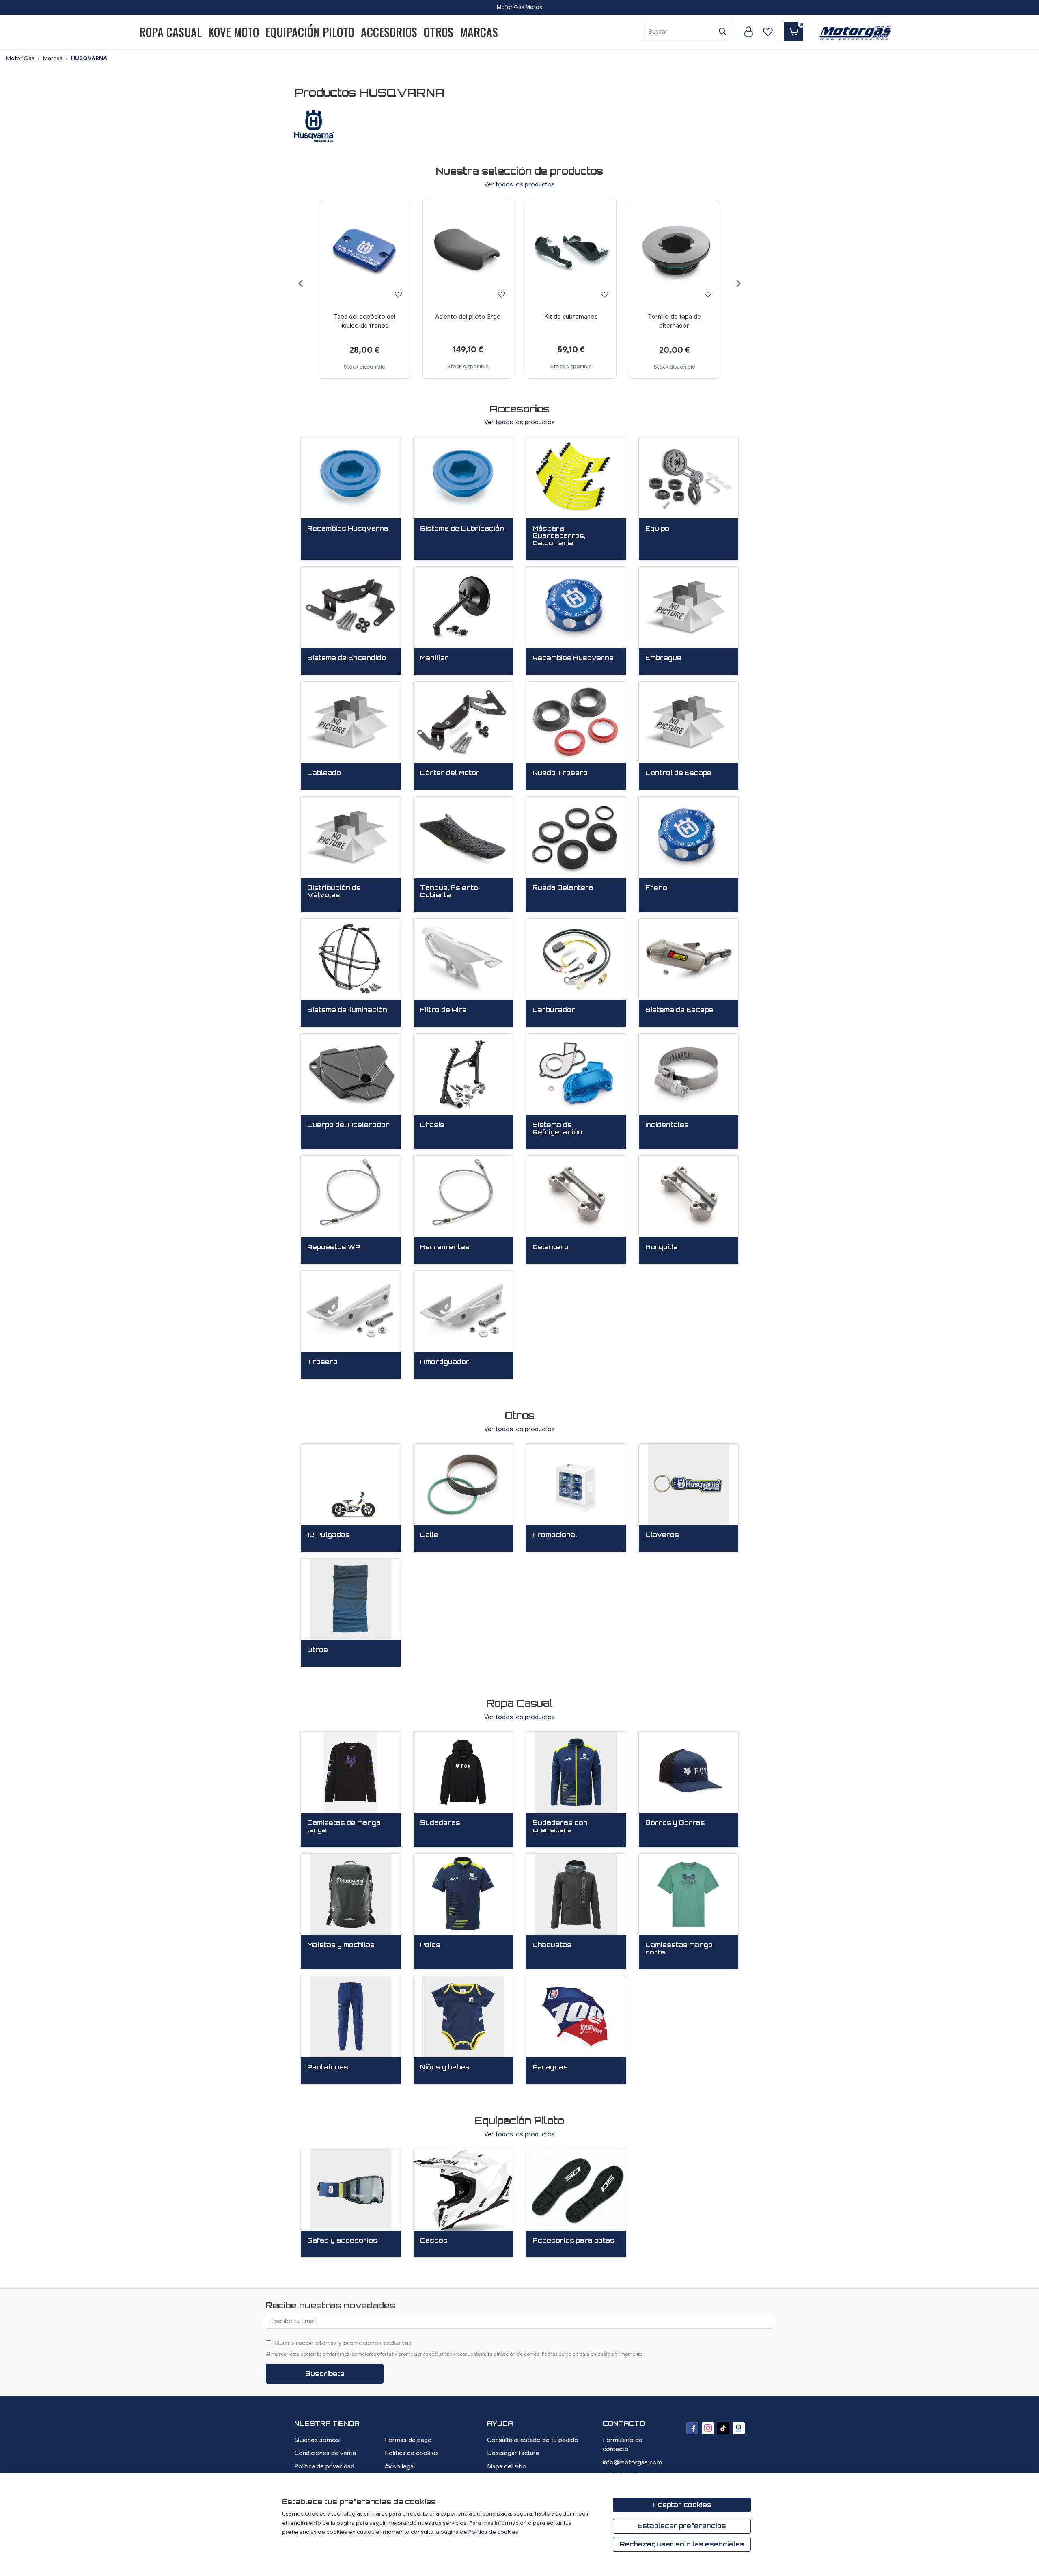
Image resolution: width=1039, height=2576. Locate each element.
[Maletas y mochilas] (351, 1894)
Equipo (657, 529)
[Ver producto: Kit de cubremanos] (571, 252)
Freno (656, 888)
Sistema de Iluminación (347, 1010)
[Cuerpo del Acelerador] (351, 1074)
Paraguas (550, 2067)
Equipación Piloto (310, 32)
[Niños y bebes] (463, 2017)
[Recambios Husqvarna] (351, 478)
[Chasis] (463, 1074)
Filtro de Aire (443, 1010)
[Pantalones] (351, 2017)
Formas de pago (408, 2440)
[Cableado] (351, 722)
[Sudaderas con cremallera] (576, 1772)
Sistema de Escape (679, 1010)
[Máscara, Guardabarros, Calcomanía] (576, 478)
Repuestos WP (334, 1247)
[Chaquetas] (576, 1894)
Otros (439, 32)
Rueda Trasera (560, 773)
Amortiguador (445, 1362)
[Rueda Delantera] (576, 837)
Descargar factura (513, 2453)
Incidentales (667, 1125)
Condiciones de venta (325, 2453)
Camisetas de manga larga (344, 1827)
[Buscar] (722, 32)
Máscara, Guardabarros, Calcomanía (559, 536)
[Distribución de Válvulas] (351, 837)
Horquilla (662, 1247)
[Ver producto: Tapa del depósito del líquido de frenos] (364, 252)
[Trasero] (351, 1311)
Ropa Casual (170, 32)
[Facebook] (692, 2428)
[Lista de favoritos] (768, 32)
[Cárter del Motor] (463, 722)
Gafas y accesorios (342, 2241)
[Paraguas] (576, 2017)
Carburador (554, 1010)
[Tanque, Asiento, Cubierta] (463, 837)
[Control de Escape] (689, 722)
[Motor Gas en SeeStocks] (739, 2428)
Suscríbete (325, 2374)
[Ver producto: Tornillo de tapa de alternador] (674, 252)
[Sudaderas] (463, 1772)
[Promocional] (576, 1484)
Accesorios (389, 32)
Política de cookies (412, 2453)
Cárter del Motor (450, 773)
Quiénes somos (317, 2440)
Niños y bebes (445, 2067)
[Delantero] (576, 1196)
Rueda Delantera (563, 888)
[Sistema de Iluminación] (351, 959)
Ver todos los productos (519, 415)
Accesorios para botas (573, 2241)
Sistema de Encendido (347, 658)
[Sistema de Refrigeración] (576, 1074)
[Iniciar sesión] (748, 32)
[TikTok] (723, 2428)
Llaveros (662, 1535)
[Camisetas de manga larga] (351, 1772)
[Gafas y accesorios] (351, 2190)
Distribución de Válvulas (334, 892)
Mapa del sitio (507, 2466)
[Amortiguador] (463, 1311)
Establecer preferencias (682, 2526)
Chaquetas (552, 1945)
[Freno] (689, 837)
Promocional (555, 1535)
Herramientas (445, 1247)
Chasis (432, 1125)
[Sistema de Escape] (689, 959)
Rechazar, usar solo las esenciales (682, 2544)
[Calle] (463, 1484)
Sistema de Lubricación (462, 529)
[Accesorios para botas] (576, 2190)
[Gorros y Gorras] (689, 1772)
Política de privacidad (324, 2466)
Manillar (434, 658)
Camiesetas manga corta (679, 1949)
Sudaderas (440, 1823)
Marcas (479, 32)
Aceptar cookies (682, 2505)
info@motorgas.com (632, 2462)
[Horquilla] (689, 1196)
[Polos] (463, 1894)
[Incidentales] (689, 1074)
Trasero (322, 1362)
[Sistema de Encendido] (351, 607)
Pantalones (328, 2067)
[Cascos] (463, 2190)
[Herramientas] (463, 1196)
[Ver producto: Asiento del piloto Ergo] (468, 252)
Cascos (434, 2241)
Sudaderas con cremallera (560, 1827)
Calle (429, 1535)
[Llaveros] (689, 1484)
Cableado (324, 773)
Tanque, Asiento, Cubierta (450, 892)
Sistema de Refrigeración (557, 1129)
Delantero (551, 1247)
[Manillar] (463, 607)
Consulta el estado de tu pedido (533, 2440)
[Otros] (351, 1599)
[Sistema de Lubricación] (463, 478)
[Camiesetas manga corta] (689, 1894)
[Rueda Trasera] (576, 722)
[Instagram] (708, 2428)
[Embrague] (689, 607)
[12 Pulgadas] (351, 1484)
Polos (430, 1945)
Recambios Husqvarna (348, 529)
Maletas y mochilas (341, 1945)
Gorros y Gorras (675, 1823)
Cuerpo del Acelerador (348, 1125)
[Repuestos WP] (351, 1196)
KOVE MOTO (234, 32)
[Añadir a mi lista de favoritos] (398, 294)
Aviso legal (400, 2466)
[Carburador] (576, 959)
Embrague (663, 658)
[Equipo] (689, 478)
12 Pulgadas (329, 1535)
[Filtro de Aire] (463, 959)
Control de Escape (678, 773)
